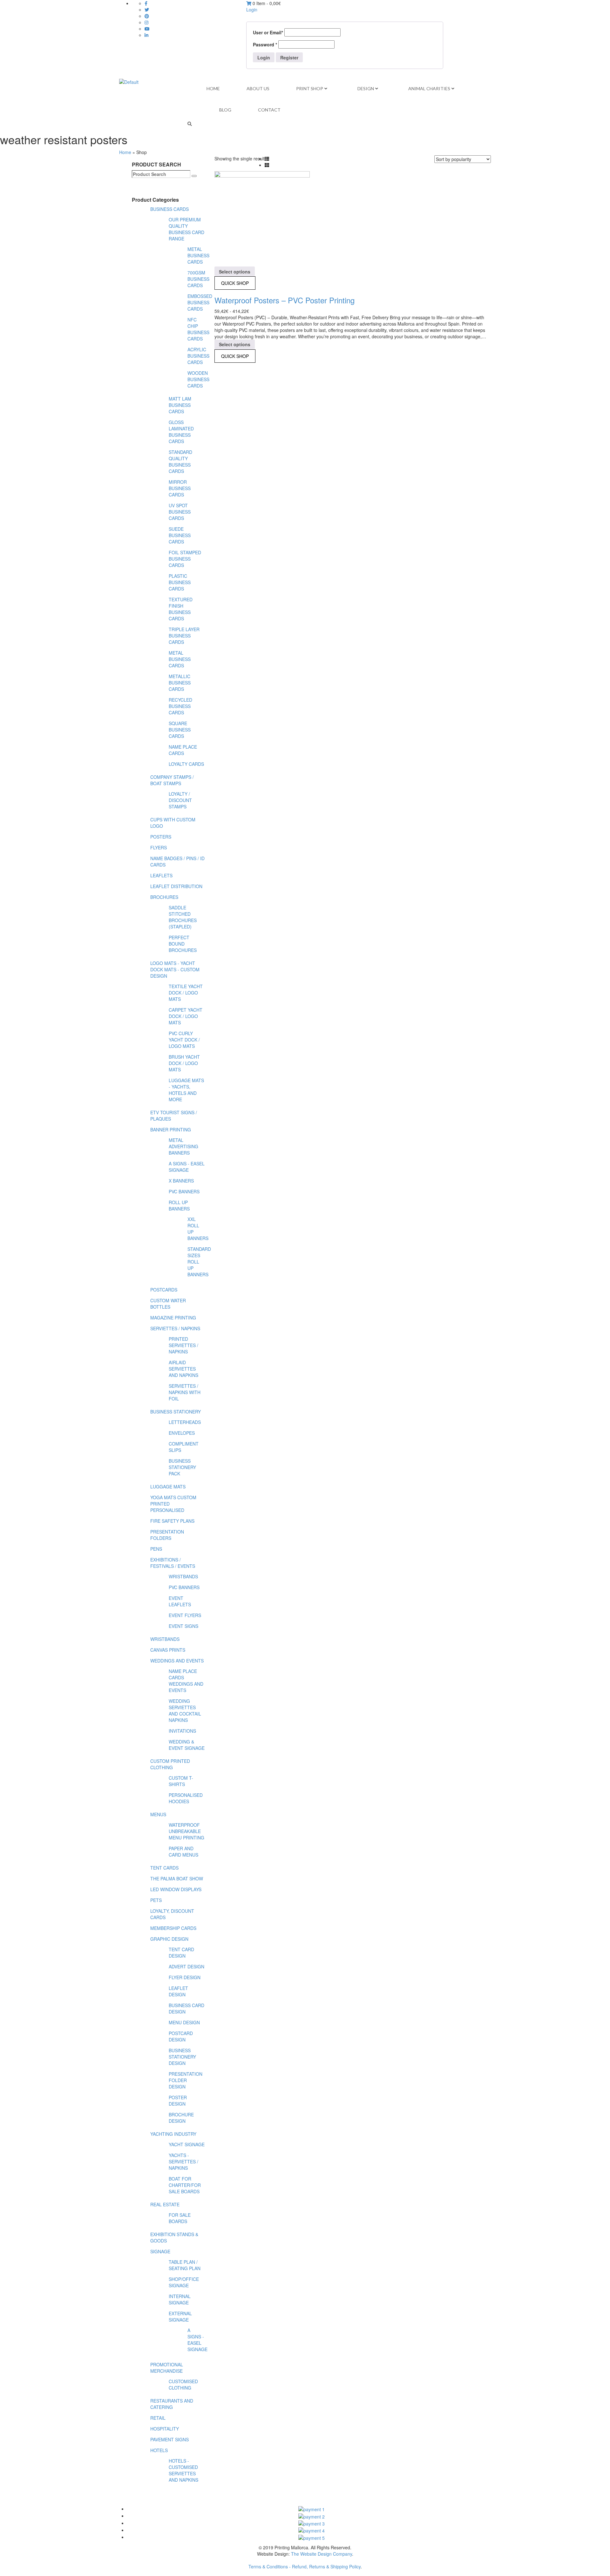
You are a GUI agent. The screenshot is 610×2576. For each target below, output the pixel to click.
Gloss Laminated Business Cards (181, 432)
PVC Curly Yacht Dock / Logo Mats (184, 1040)
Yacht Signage (187, 2144)
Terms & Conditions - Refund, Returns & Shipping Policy (305, 2566)
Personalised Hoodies (186, 1798)
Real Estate (165, 2204)
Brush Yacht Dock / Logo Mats (184, 1063)
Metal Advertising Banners (183, 1146)
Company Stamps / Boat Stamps (172, 780)
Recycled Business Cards (180, 706)
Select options (235, 272)
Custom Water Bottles (168, 1304)
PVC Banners (184, 1191)
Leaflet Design (178, 1991)
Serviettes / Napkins (175, 1328)
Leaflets (161, 875)
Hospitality (165, 2429)
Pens (156, 1549)
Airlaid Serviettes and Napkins (183, 1369)
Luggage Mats (168, 1487)
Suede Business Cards (180, 535)
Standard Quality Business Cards (180, 462)
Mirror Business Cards (180, 488)
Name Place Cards (183, 750)
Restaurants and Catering (172, 2404)
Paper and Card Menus (183, 1851)
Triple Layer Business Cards (184, 636)
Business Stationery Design (182, 2057)
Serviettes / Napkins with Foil (185, 1392)
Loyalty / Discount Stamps (180, 800)
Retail (158, 2418)
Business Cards (169, 209)
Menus (158, 1814)
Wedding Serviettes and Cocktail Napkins (185, 1710)
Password (265, 44)
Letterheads (185, 1422)
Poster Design (178, 2101)
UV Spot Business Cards (180, 512)
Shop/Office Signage (184, 2282)
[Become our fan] (146, 3)
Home (125, 152)
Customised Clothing (183, 2384)
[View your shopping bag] (249, 3)
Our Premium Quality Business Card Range (186, 229)
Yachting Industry (173, 2134)
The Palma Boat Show (177, 1878)
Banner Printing (171, 1130)
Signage (160, 2251)
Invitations (182, 1731)
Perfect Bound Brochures (183, 944)
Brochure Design (181, 2118)
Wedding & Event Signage (187, 1745)
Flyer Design (185, 1977)
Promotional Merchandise (167, 2368)
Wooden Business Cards (198, 379)
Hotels (159, 2450)
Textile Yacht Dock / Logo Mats (186, 993)
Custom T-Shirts (181, 1781)
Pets (156, 1900)
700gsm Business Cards (198, 279)
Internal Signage (180, 2299)
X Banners (181, 1181)
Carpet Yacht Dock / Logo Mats (186, 1016)
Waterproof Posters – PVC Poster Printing (285, 300)
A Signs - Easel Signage (187, 1167)
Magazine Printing (173, 1318)
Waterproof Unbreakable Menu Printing (186, 1831)
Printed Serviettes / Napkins (183, 1345)
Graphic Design (169, 1939)
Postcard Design (181, 2036)
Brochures (164, 897)
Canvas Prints (168, 1650)
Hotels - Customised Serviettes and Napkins (183, 2470)
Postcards (164, 1290)
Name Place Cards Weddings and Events (186, 1681)
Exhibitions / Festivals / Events (173, 1563)
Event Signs (183, 1626)
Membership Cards (173, 1928)
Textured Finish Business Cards (181, 609)
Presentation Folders (167, 1535)
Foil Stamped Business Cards (185, 559)
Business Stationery (176, 1412)
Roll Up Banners (179, 1205)
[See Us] (147, 16)
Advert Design (186, 1966)
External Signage (180, 2316)
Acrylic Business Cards (198, 356)
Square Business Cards (180, 730)
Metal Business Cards (198, 255)
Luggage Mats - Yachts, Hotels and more (186, 1090)
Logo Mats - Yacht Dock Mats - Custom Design (175, 969)
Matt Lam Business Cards (180, 405)
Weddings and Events (177, 1661)
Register (289, 57)
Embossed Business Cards (200, 302)
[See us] (146, 35)
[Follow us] (147, 10)
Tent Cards (164, 1868)
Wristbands (183, 1576)
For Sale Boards (180, 2218)
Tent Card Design (181, 1952)
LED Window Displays (176, 1889)
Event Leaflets (180, 1601)
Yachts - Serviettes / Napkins (183, 2161)
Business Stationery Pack (182, 1467)
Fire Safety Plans (172, 1521)
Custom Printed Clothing (170, 1764)
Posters (161, 837)
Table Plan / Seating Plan (185, 2265)
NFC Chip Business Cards (198, 329)
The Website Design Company (322, 2554)
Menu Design (184, 2022)
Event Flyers (185, 1615)
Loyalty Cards (186, 764)
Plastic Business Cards (180, 582)
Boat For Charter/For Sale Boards (185, 2185)
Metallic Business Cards (180, 683)
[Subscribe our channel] (147, 29)
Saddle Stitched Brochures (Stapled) (183, 917)
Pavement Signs (169, 2439)
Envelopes (182, 1433)
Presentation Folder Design (186, 2080)
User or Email (268, 32)
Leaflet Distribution (176, 886)
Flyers (159, 847)
